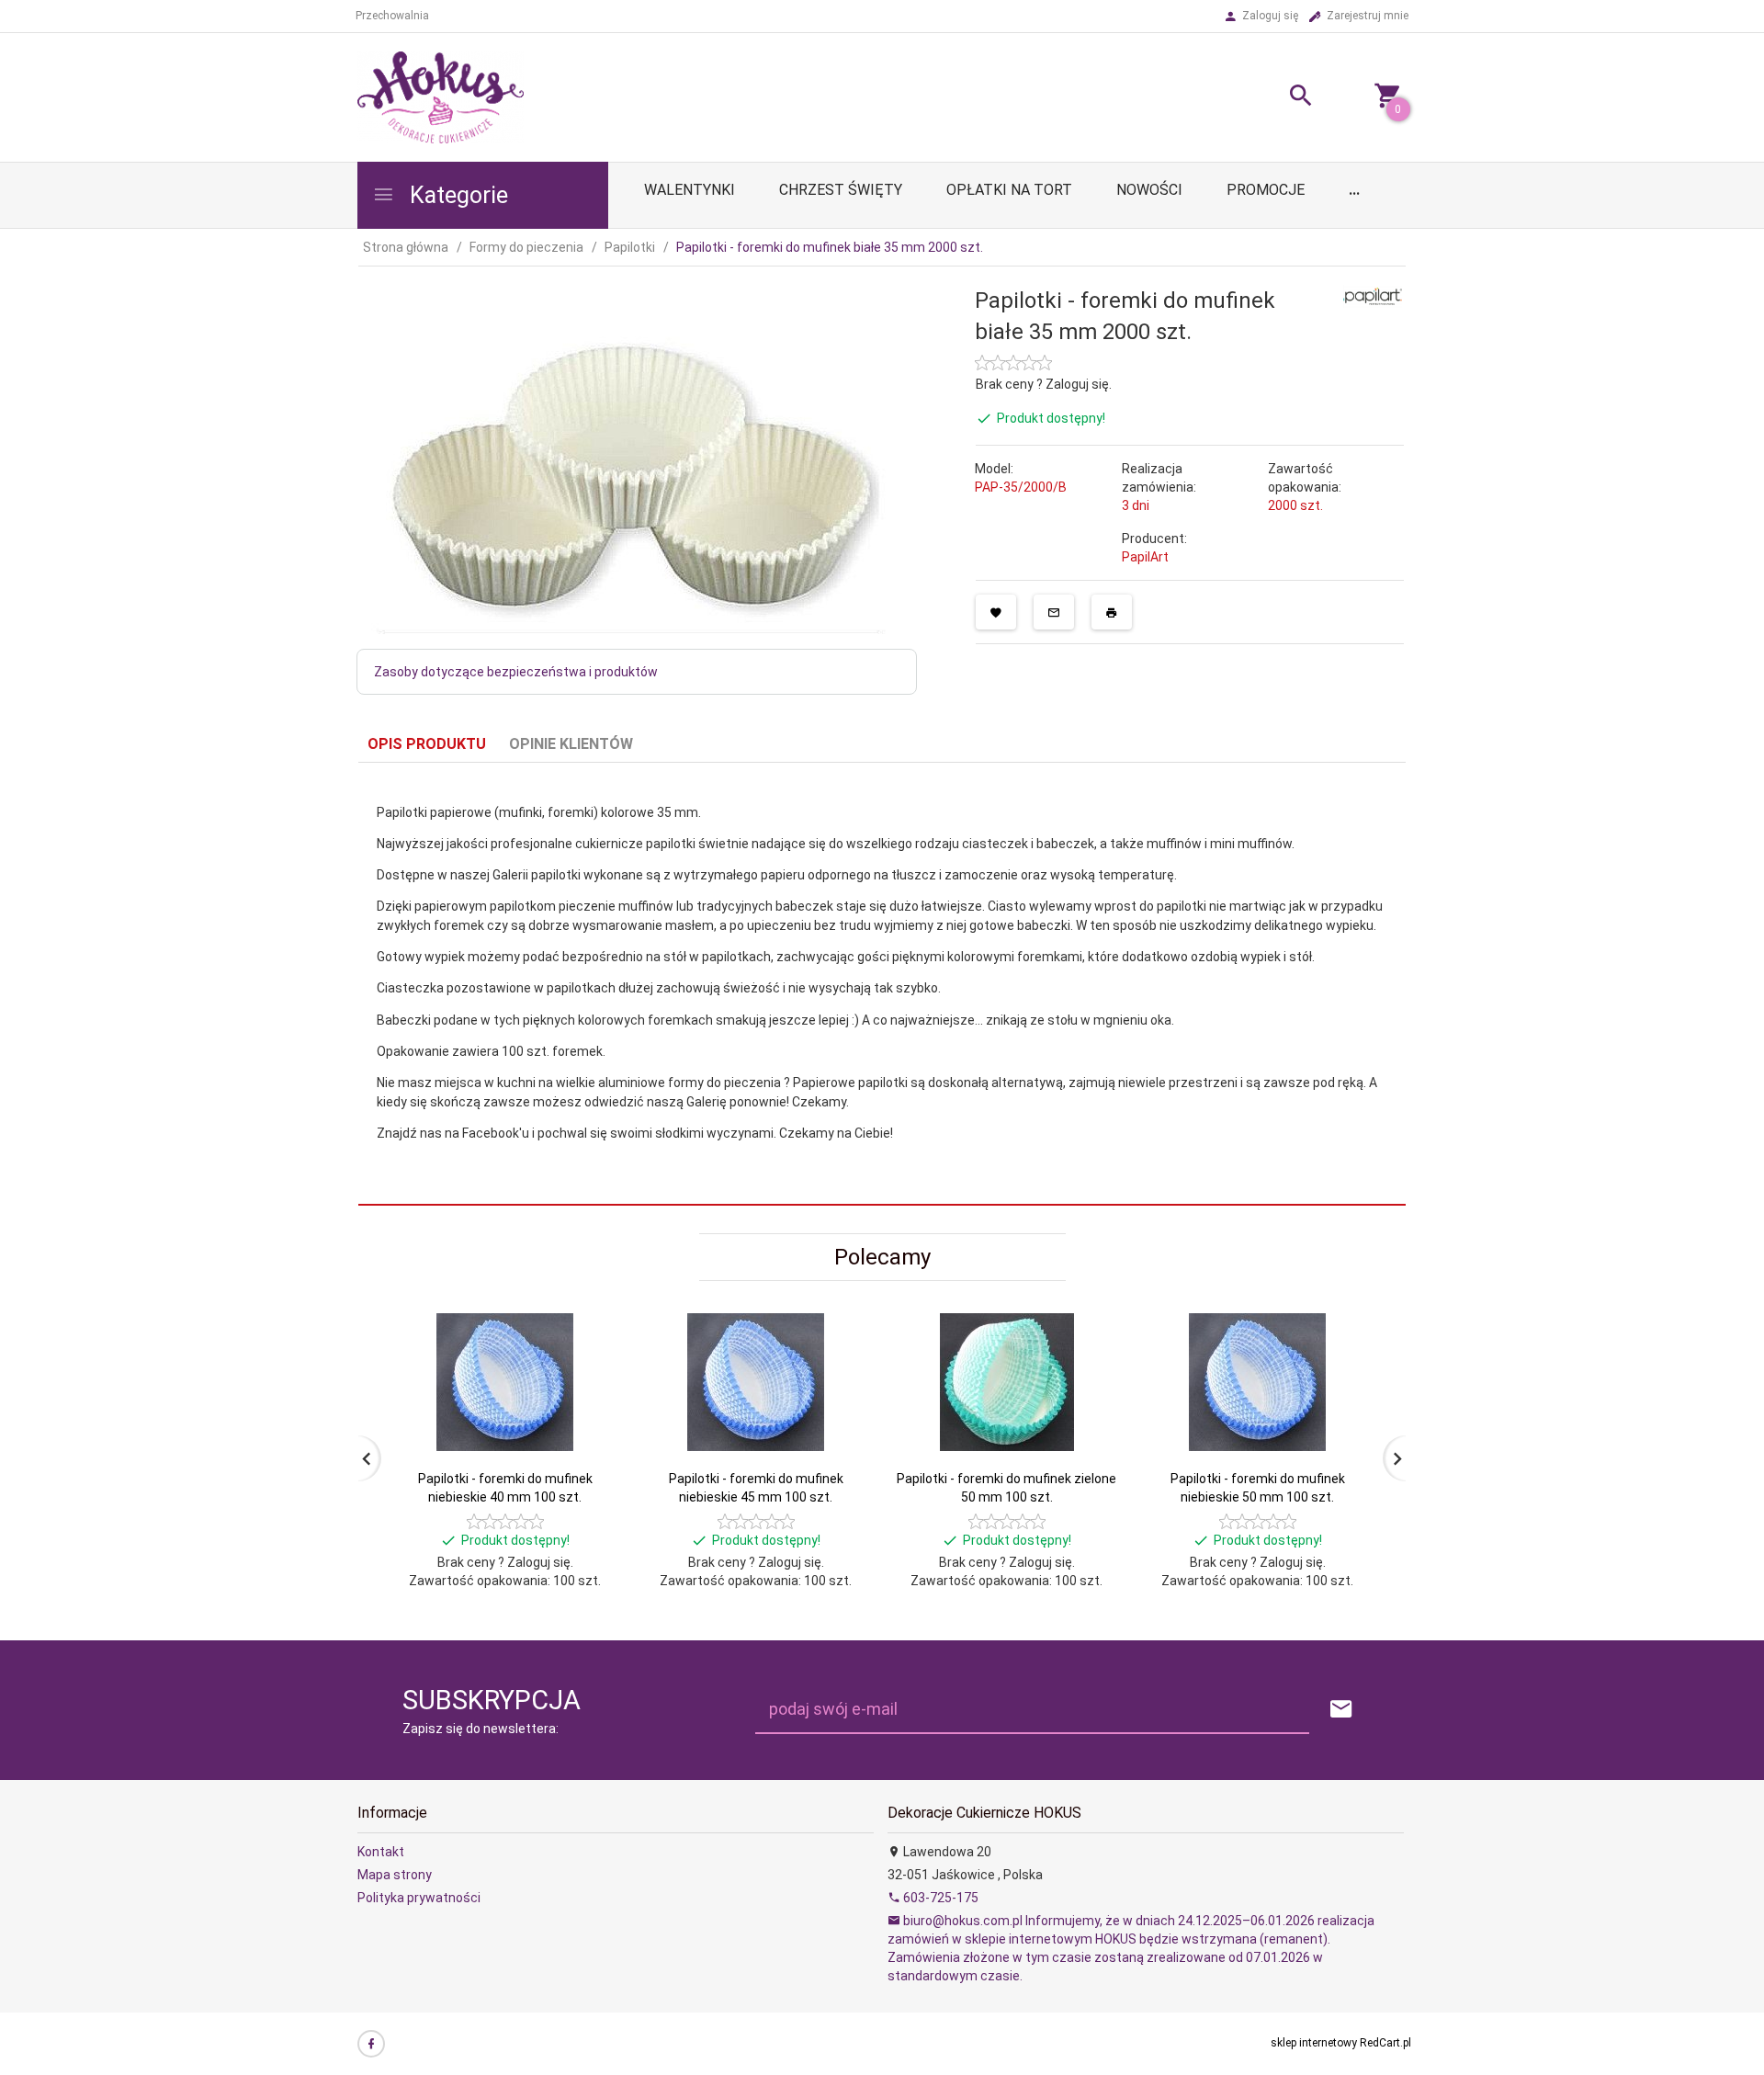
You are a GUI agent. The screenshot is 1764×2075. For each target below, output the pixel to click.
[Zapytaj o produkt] (1054, 612)
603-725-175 (939, 1898)
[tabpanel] (882, 984)
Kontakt (381, 1852)
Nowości (1149, 190)
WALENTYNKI (690, 190)
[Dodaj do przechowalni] (996, 612)
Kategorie (456, 195)
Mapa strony (395, 1875)
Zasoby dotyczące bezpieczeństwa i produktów (516, 672)
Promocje (1266, 190)
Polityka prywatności (419, 1898)
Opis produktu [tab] (427, 744)
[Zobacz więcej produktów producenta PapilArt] (1373, 295)
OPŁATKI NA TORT (1009, 190)
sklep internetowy (1314, 2043)
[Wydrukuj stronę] (1112, 612)
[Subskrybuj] (1341, 1710)
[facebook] (371, 2044)
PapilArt (1145, 557)
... (1354, 190)
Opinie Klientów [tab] (571, 744)
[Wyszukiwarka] (1278, 98)
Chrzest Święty (841, 190)
